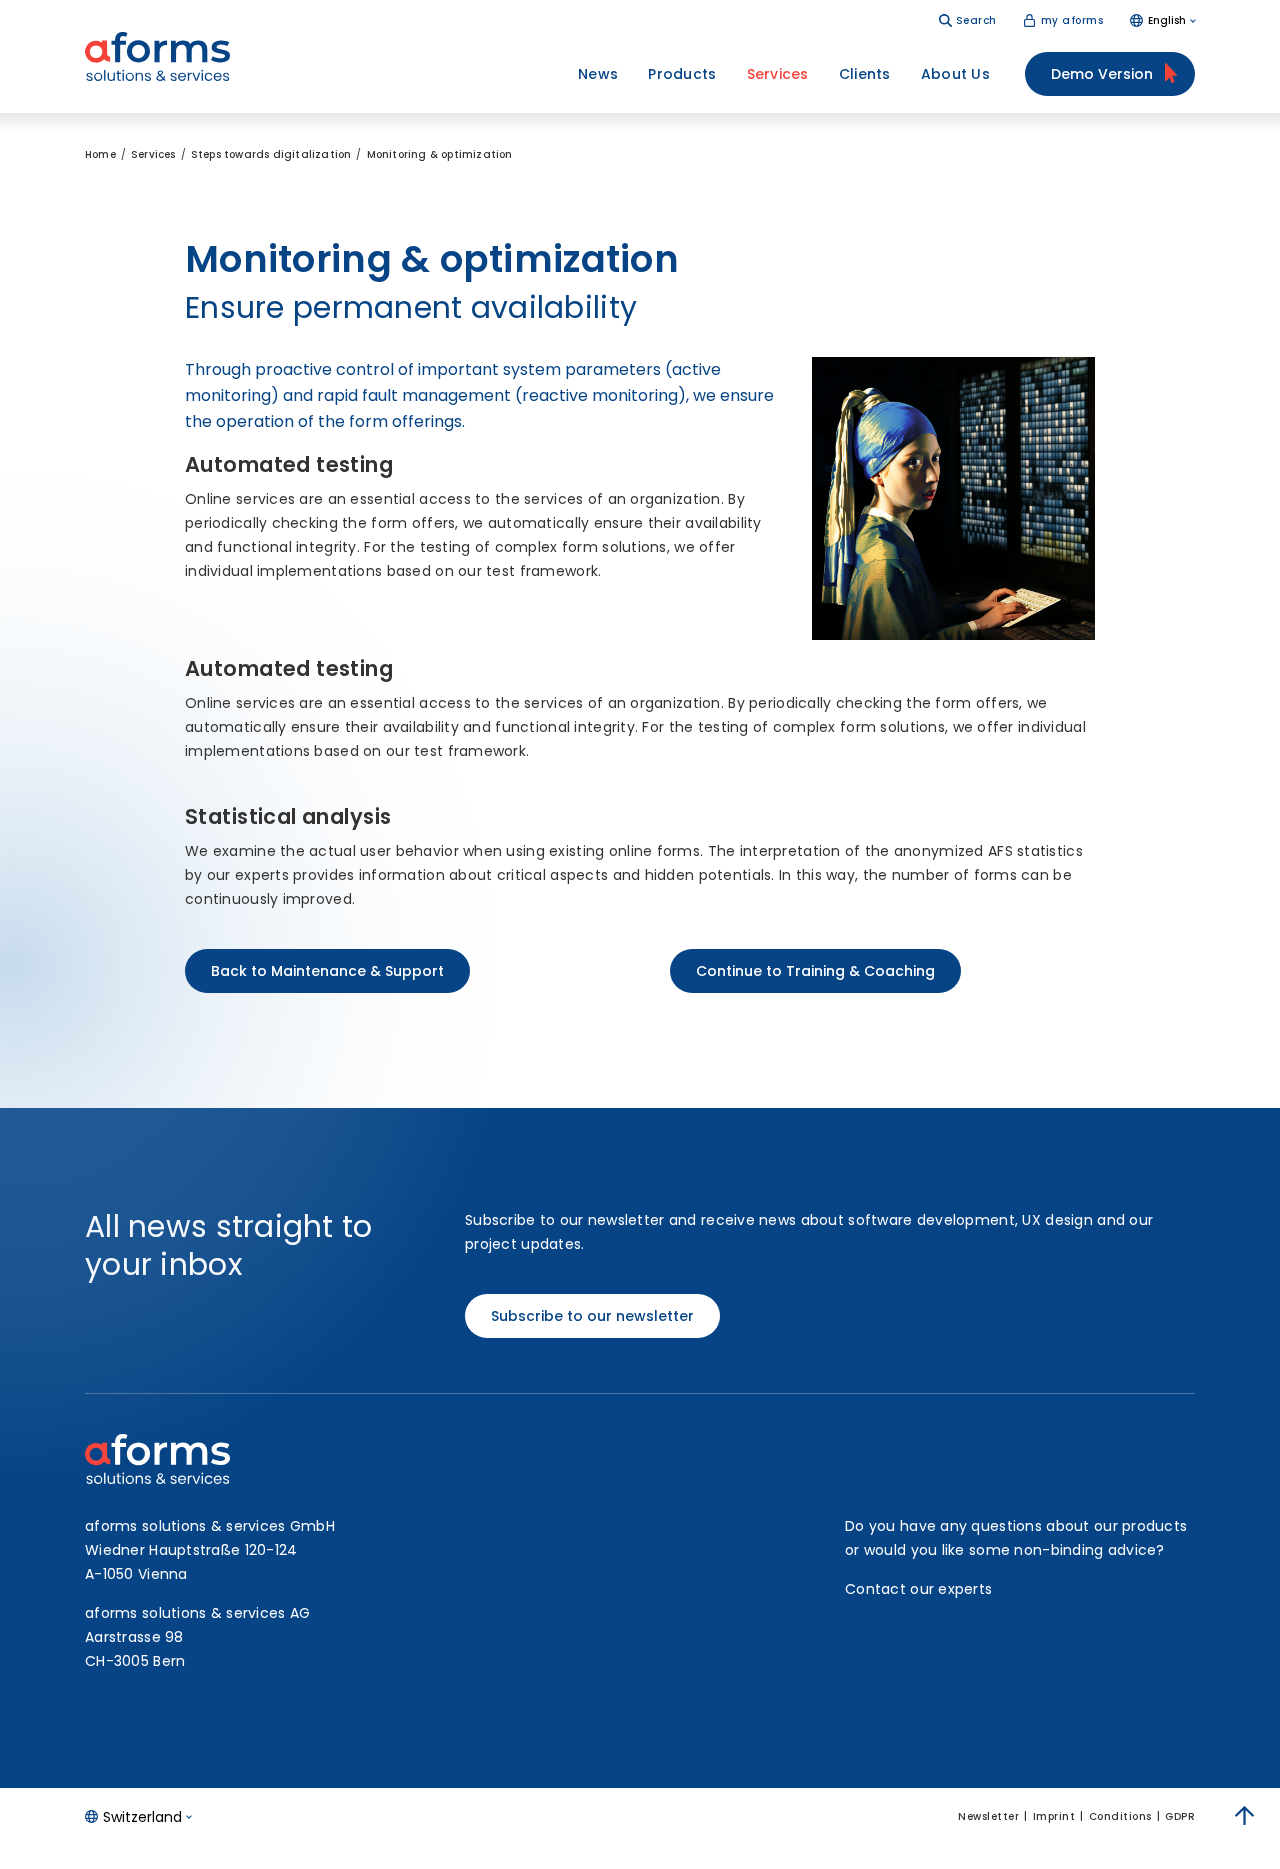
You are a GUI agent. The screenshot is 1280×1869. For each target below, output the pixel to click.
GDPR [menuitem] (1180, 1816)
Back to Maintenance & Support (327, 971)
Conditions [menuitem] (1120, 1816)
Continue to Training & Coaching (815, 971)
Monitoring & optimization (440, 154)
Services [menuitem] (778, 74)
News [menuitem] (598, 74)
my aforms (1072, 20)
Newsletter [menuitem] (988, 1816)
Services (153, 154)
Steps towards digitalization (271, 154)
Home (100, 154)
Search (976, 20)
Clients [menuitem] (865, 74)
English (1167, 20)
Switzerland (142, 1817)
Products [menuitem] (682, 74)
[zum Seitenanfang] (1245, 1816)
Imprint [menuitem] (1054, 1816)
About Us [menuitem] (955, 74)
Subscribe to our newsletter (592, 1316)
